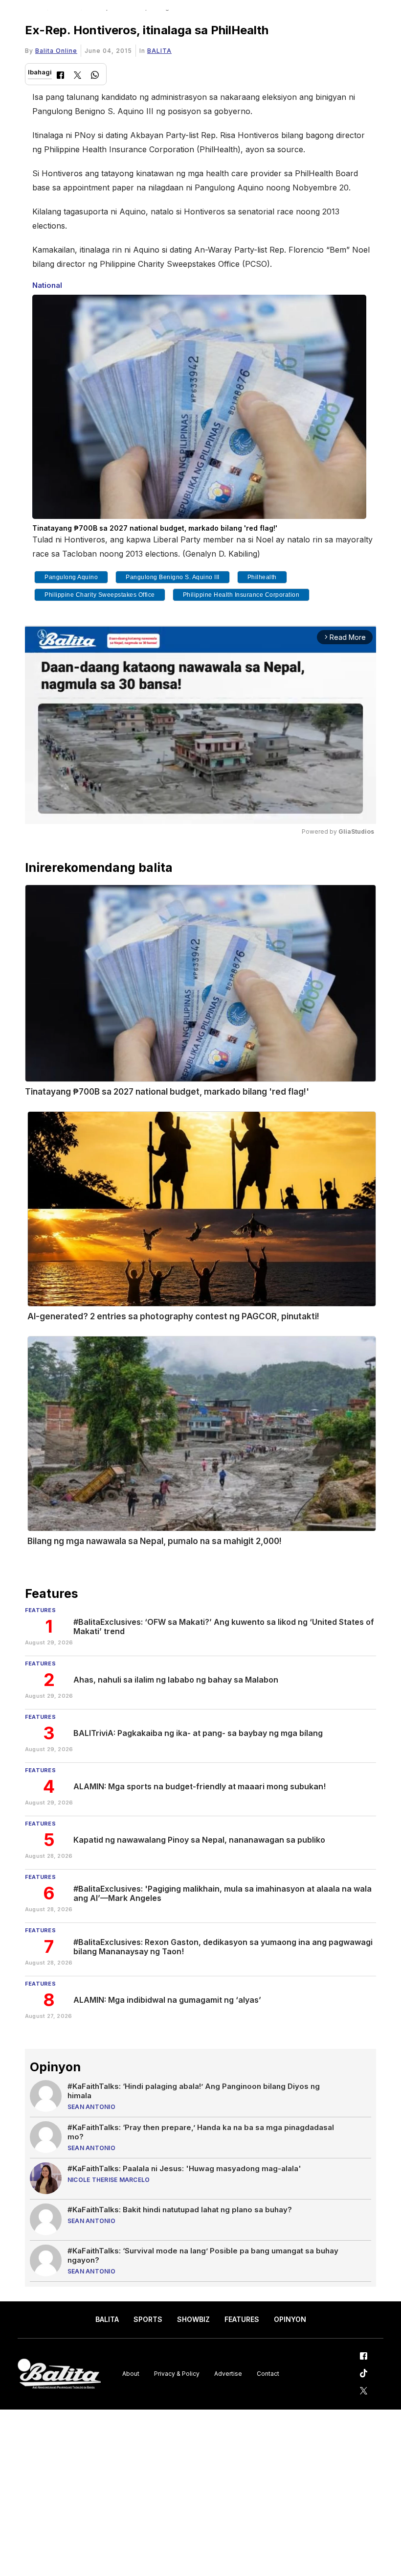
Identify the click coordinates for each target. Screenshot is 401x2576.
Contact (268, 2374)
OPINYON (290, 2319)
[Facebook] (60, 76)
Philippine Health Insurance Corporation (241, 595)
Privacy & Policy (177, 2374)
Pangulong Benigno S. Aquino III (173, 577)
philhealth (262, 577)
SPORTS (148, 2319)
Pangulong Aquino (71, 577)
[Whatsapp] (95, 76)
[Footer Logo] (59, 2374)
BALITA (159, 51)
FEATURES (242, 2319)
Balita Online (56, 51)
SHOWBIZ (193, 2319)
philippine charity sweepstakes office (100, 595)
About (131, 2374)
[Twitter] (78, 76)
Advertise (228, 2374)
